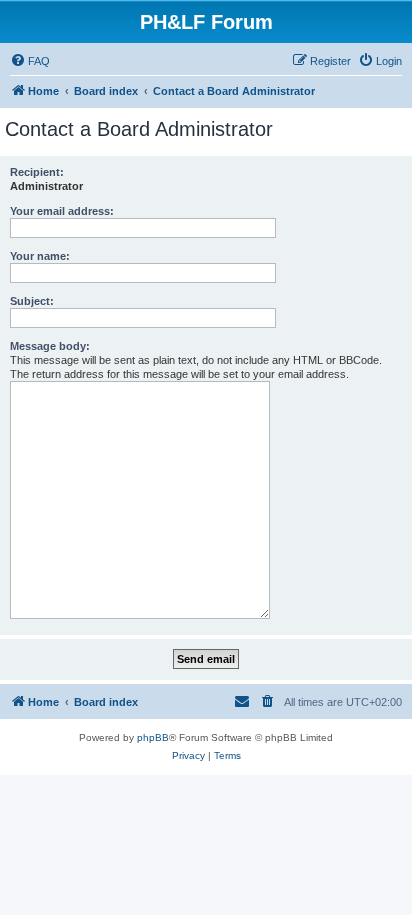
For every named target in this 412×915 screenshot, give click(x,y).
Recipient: (37, 172)
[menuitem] (30, 61)
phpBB (153, 737)
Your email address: (62, 211)
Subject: (32, 301)
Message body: (50, 346)
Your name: (40, 256)
